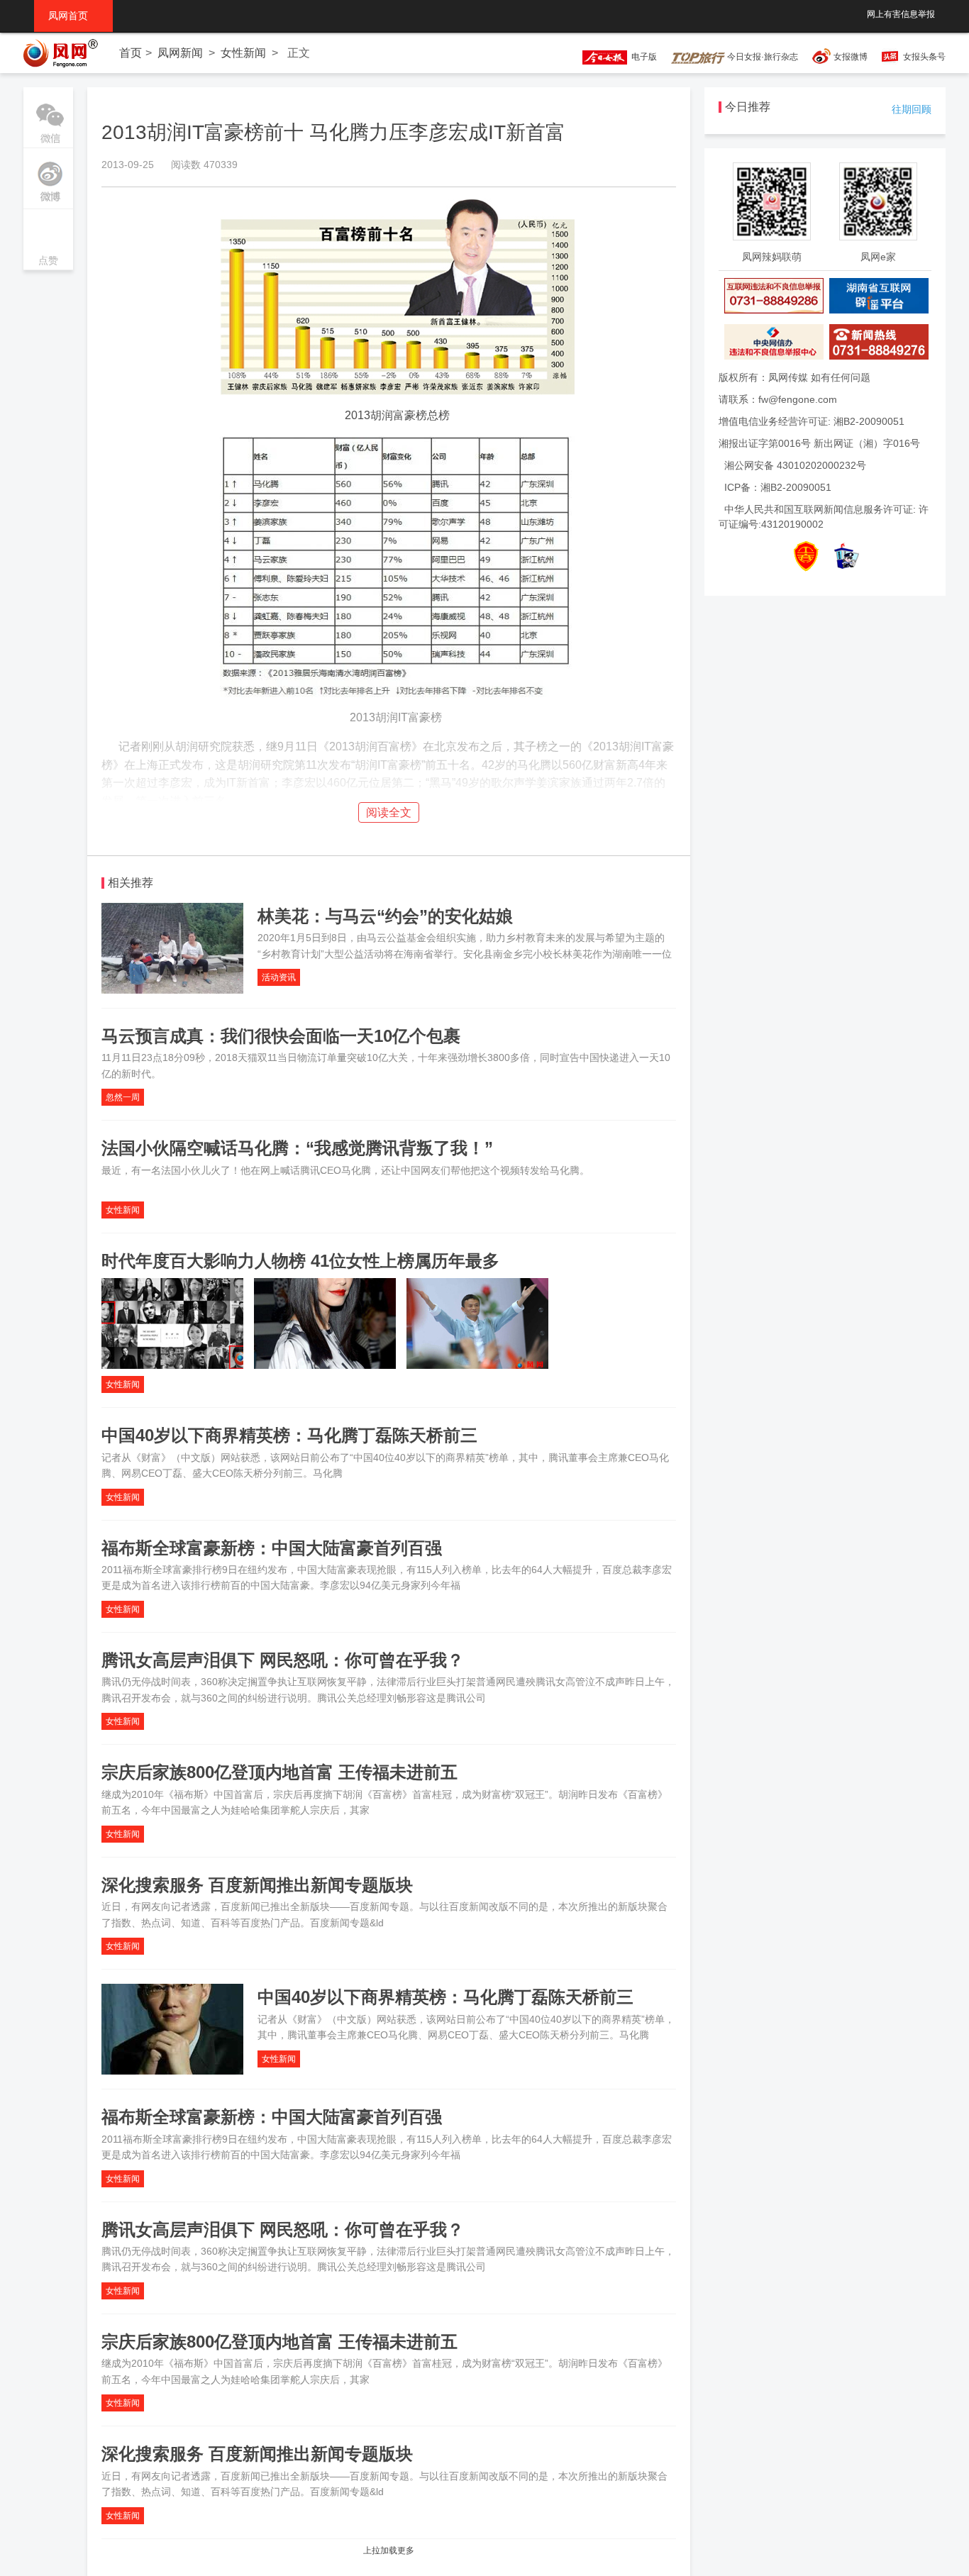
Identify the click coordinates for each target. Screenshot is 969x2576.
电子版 (642, 57)
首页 (131, 53)
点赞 (48, 241)
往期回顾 (912, 109)
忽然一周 (123, 1097)
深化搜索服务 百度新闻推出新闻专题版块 (257, 1885)
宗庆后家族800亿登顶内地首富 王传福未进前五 (279, 1772)
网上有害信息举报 (901, 14)
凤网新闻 (180, 53)
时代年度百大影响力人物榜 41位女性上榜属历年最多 (300, 1261)
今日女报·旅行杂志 (762, 57)
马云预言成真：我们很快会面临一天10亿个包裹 (281, 1036)
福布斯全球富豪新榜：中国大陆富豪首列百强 (272, 1548)
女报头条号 (924, 57)
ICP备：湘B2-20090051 (778, 487)
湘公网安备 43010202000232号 (795, 465)
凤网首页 (73, 16)
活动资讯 (279, 977)
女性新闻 (243, 53)
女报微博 (851, 57)
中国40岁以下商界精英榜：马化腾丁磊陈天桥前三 (289, 1435)
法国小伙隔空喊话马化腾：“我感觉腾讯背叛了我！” (297, 1148)
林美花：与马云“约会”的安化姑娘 (385, 916)
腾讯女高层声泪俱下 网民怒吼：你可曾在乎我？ (283, 1660)
